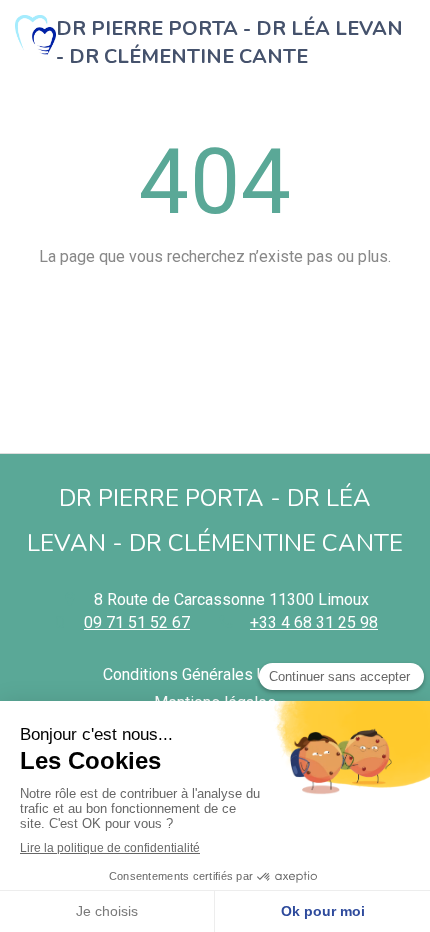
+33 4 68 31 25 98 (314, 622)
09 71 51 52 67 (137, 622)
